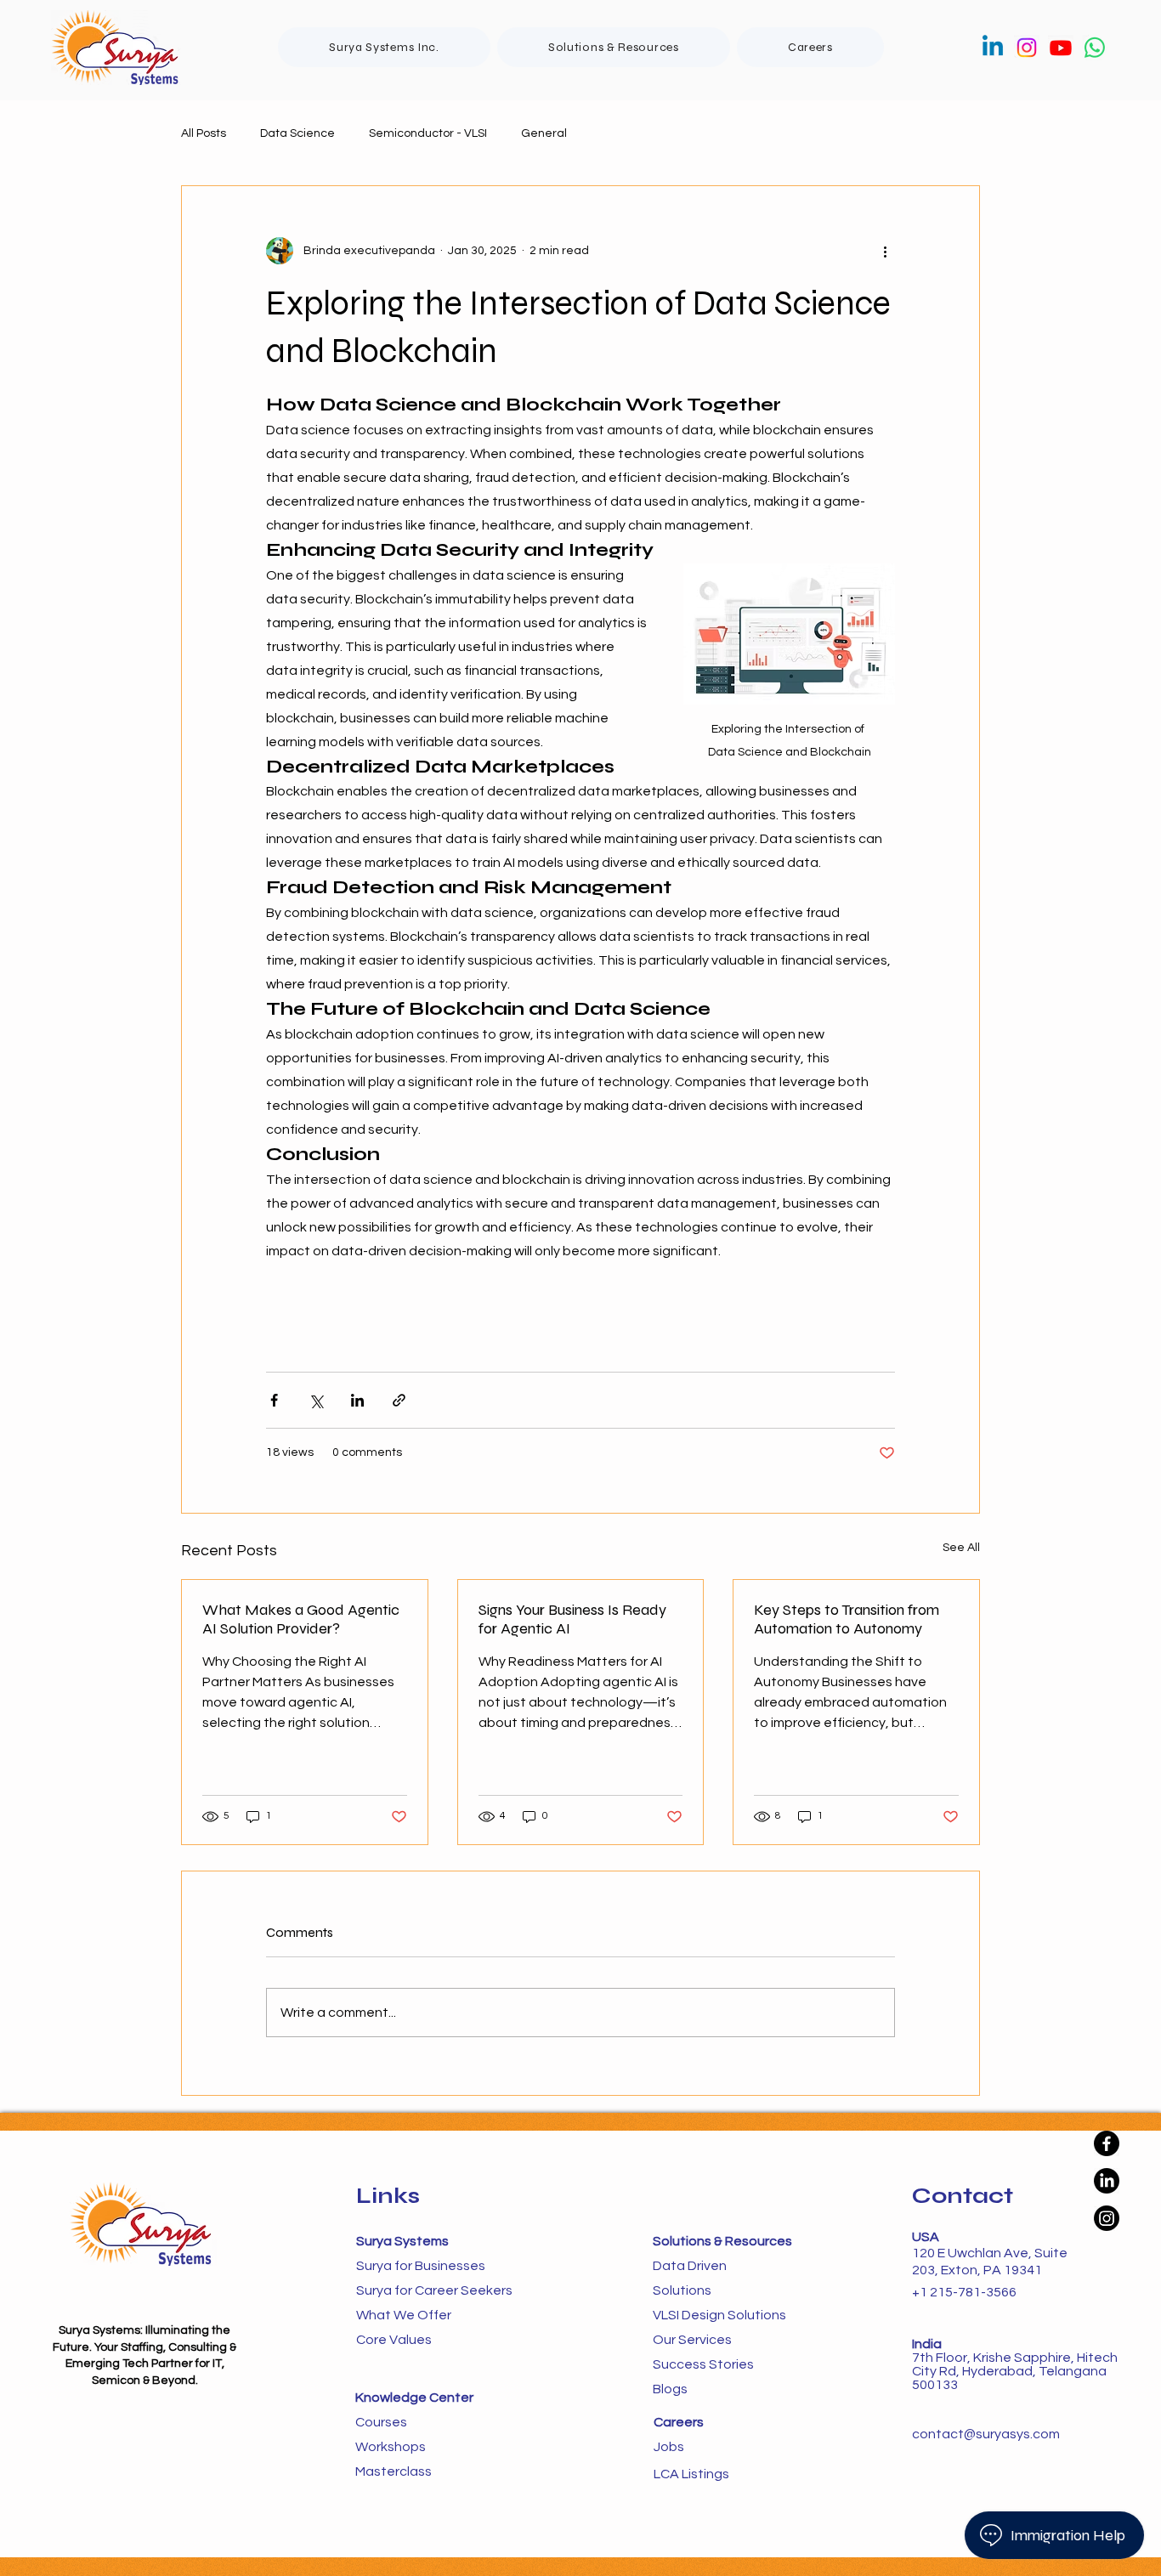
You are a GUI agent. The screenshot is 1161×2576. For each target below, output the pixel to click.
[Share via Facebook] (274, 1400)
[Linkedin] (993, 48)
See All (961, 1548)
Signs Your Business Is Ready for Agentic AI (572, 1619)
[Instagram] (1027, 48)
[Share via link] (399, 1400)
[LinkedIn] (1107, 2181)
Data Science (297, 133)
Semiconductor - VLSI (428, 133)
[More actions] (885, 251)
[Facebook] (1107, 2143)
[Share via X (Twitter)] (316, 1400)
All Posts (204, 133)
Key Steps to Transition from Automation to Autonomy (847, 1619)
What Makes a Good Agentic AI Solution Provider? (301, 1619)
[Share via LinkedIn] (357, 1400)
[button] (614, 47)
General (544, 133)
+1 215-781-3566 (964, 2292)
